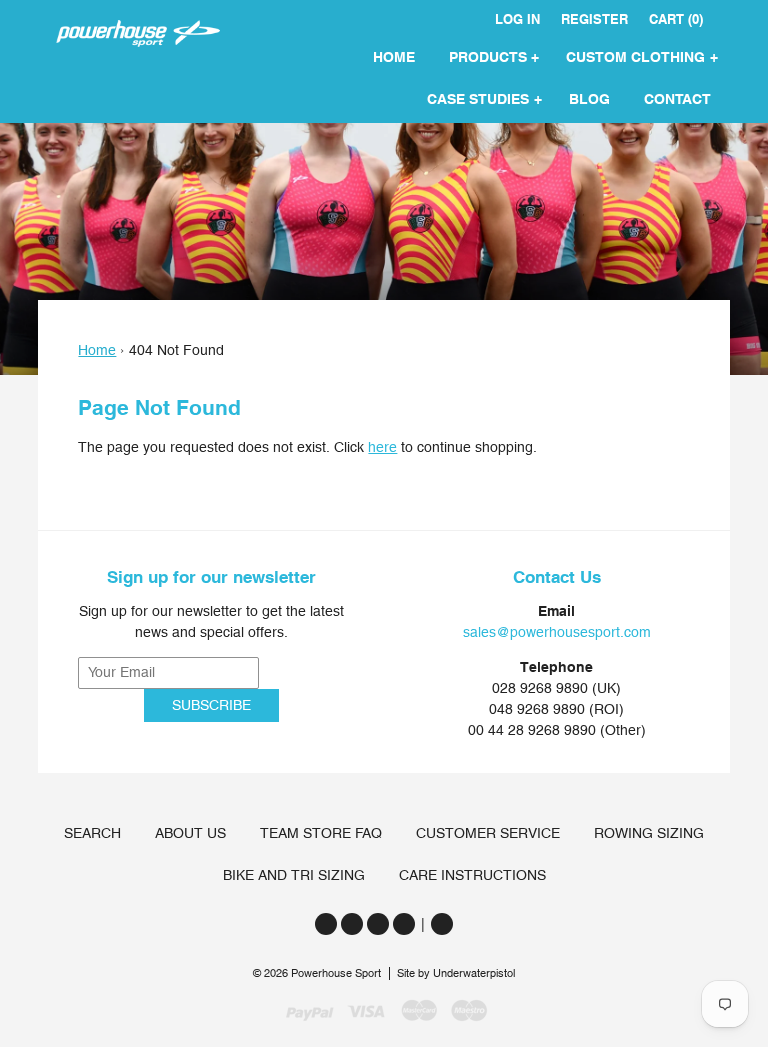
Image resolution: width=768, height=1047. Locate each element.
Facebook (352, 924)
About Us (190, 833)
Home (97, 350)
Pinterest (404, 924)
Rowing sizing (649, 833)
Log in (517, 19)
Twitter (326, 924)
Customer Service (488, 833)
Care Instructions (472, 875)
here (382, 447)
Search (92, 833)
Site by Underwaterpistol (456, 973)
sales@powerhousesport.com (557, 632)
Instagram (378, 924)
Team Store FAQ (321, 833)
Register (594, 19)
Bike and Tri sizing (294, 875)
